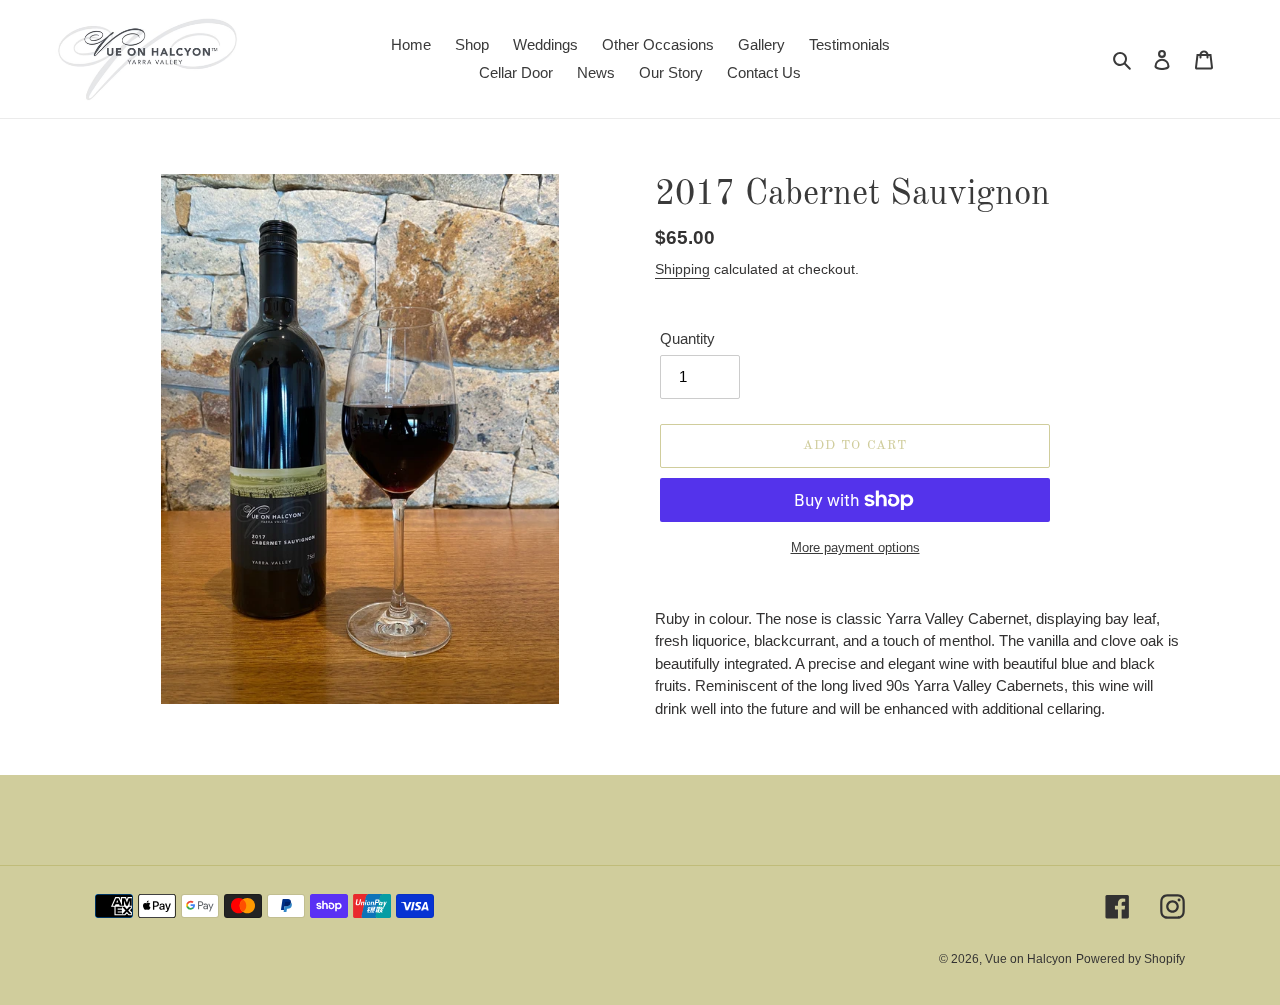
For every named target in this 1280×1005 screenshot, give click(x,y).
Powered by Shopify (1130, 959)
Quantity (687, 338)
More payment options (855, 547)
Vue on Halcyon (1028, 959)
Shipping (682, 269)
